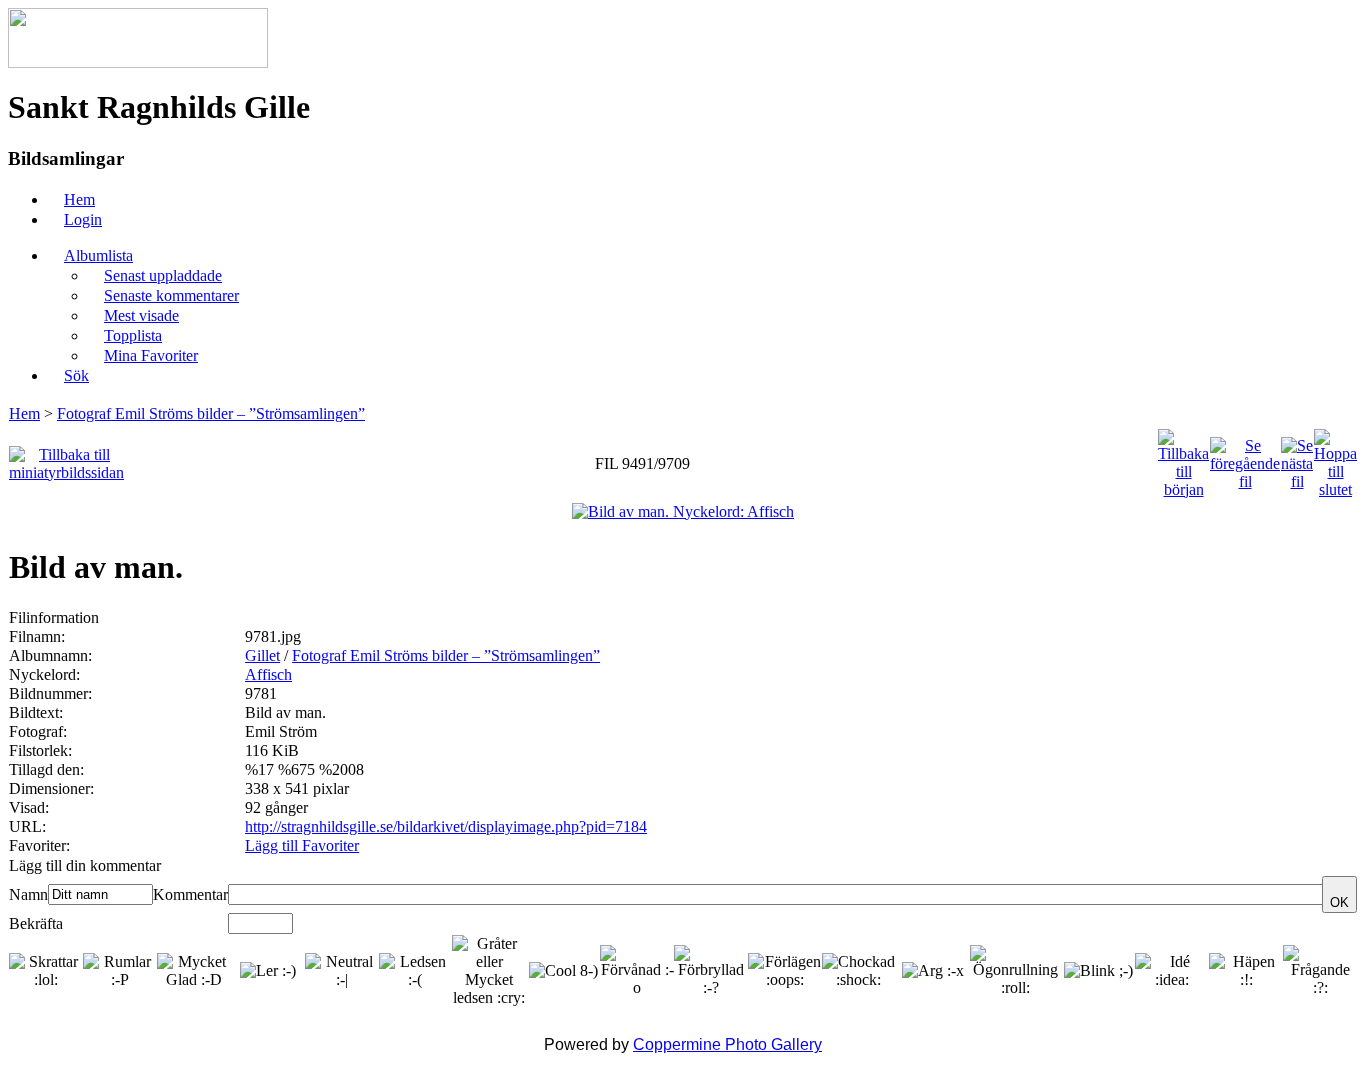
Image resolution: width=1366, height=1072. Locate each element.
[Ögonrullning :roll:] (1016, 971)
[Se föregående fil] (1245, 458)
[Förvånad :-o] (637, 971)
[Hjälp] (171, 865)
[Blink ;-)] (1098, 971)
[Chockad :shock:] (859, 971)
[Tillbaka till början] (1183, 458)
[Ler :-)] (268, 971)
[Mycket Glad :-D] (194, 971)
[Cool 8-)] (563, 971)
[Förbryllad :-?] (711, 971)
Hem (24, 413)
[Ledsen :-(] (416, 971)
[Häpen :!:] (1246, 971)
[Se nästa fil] (1297, 458)
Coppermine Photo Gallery (727, 1044)
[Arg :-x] (933, 971)
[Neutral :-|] (342, 971)
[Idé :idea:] (1172, 971)
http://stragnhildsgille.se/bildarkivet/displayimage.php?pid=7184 (446, 826)
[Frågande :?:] (1320, 971)
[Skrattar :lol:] (46, 971)
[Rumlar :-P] (120, 971)
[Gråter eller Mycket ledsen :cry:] (489, 971)
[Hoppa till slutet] (1335, 458)
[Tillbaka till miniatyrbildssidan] (66, 458)
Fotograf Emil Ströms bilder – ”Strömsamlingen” (211, 413)
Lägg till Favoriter (302, 845)
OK (1339, 902)
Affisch (268, 674)
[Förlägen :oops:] (785, 971)
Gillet (262, 655)
